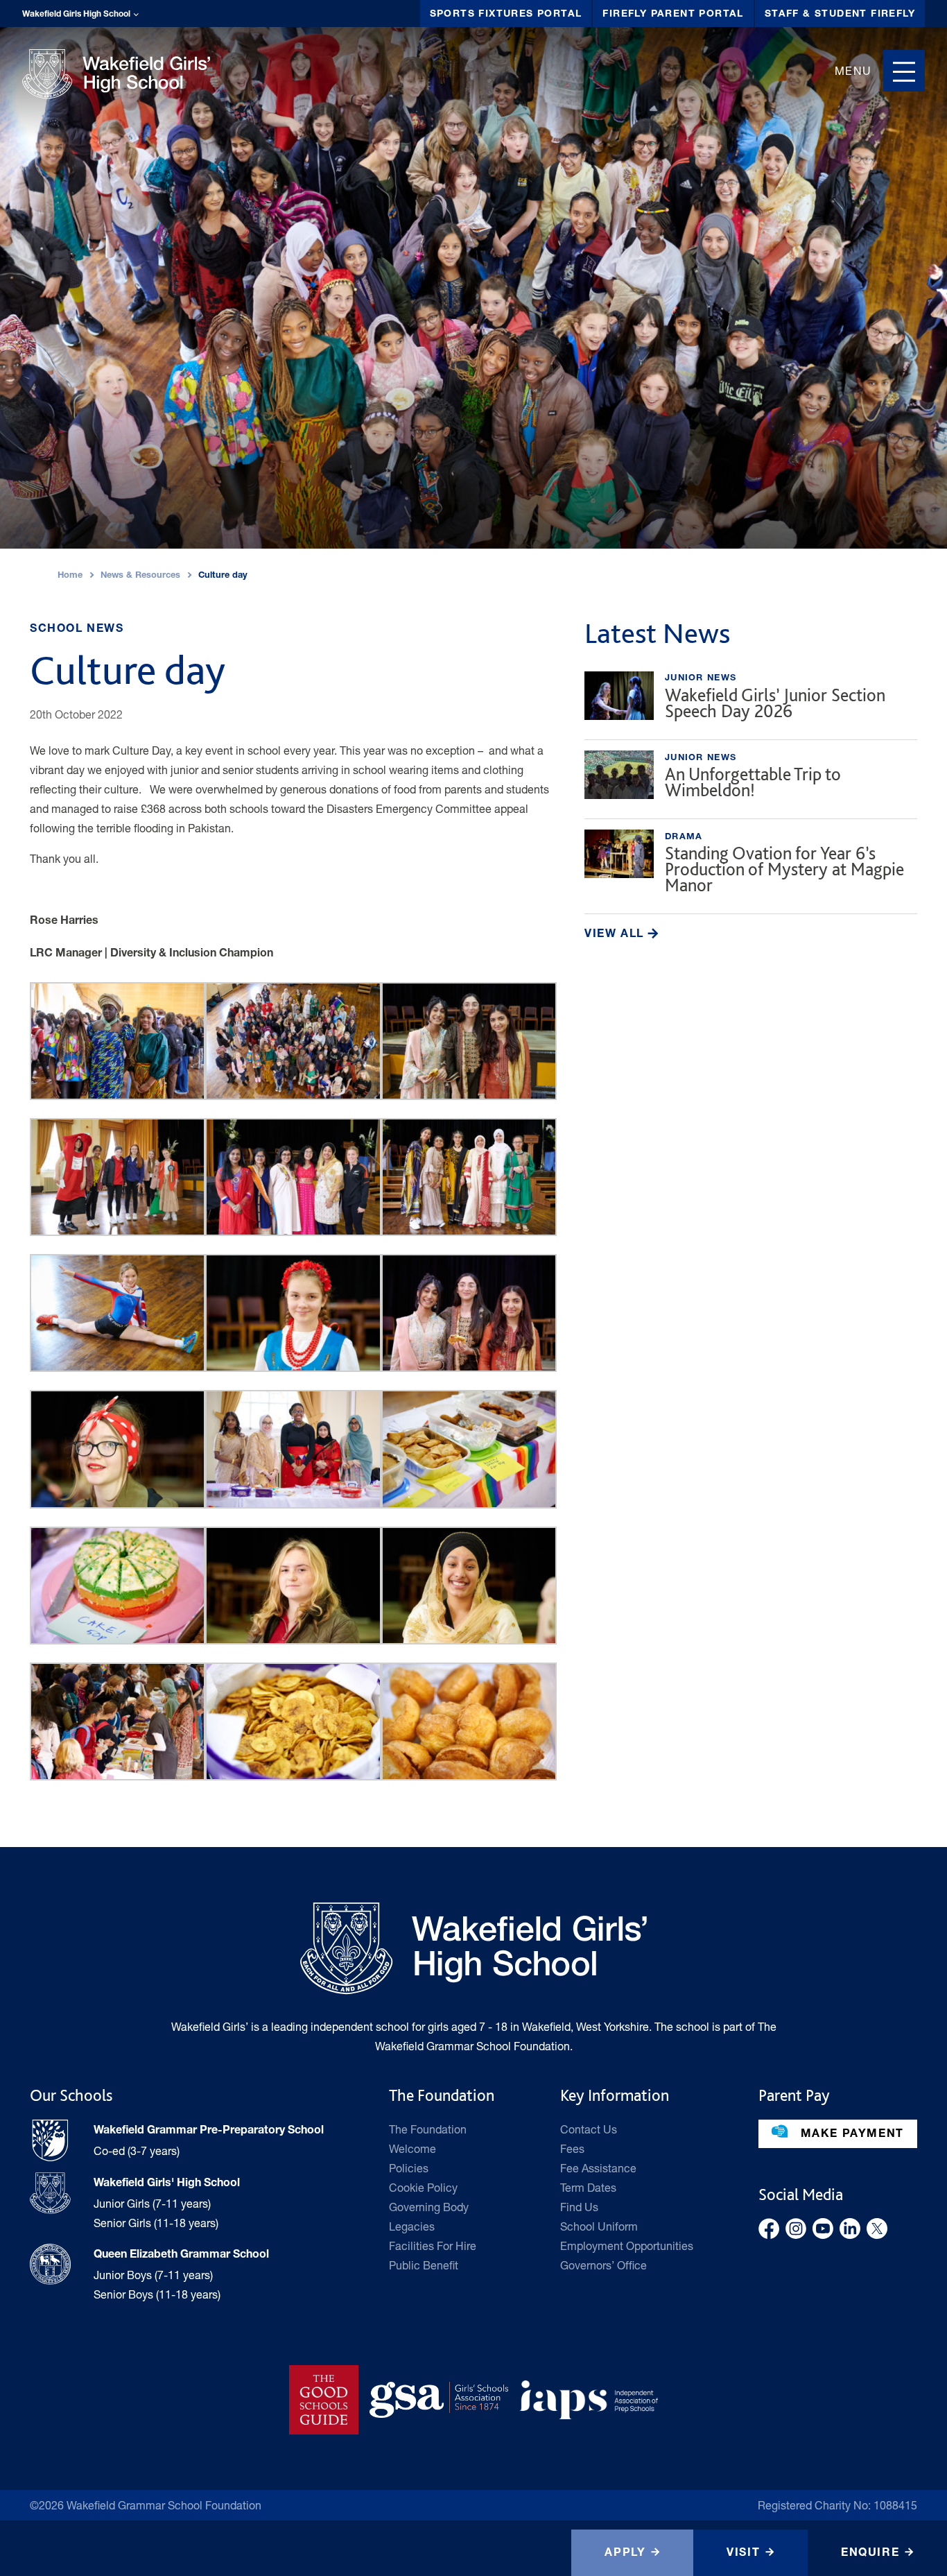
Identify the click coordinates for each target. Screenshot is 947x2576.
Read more (751, 699)
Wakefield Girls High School (76, 15)
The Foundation (428, 2129)
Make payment (850, 2135)
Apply (625, 2554)
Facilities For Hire (433, 2246)
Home (70, 576)
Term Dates (588, 2187)
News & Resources (140, 576)
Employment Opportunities (627, 2246)
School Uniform (599, 2226)
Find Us (579, 2207)
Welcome (412, 2148)
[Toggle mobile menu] (904, 71)
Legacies (412, 2226)
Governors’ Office (603, 2265)
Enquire (870, 2554)
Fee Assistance (598, 2168)
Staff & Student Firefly (840, 15)
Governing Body (429, 2207)
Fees (572, 2148)
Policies (409, 2168)
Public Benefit (424, 2265)
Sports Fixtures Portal (506, 15)
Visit (743, 2554)
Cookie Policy (423, 2187)
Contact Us (589, 2129)
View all (616, 935)
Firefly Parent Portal (673, 15)
